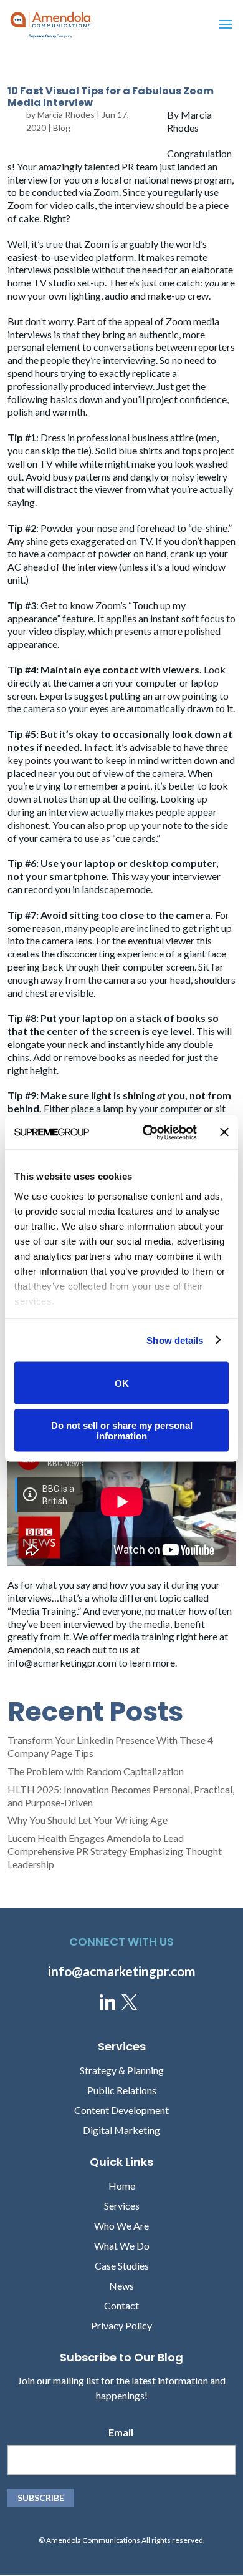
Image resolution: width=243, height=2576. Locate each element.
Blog (62, 128)
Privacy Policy (121, 2325)
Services (122, 2206)
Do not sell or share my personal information (122, 1430)
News (121, 2285)
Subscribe (41, 2498)
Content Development (121, 2110)
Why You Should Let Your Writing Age (88, 1820)
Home (122, 2186)
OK (122, 1383)
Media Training (44, 1611)
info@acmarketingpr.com (62, 1663)
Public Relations (122, 2090)
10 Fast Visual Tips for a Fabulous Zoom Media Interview (111, 97)
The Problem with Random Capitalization (96, 1771)
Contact (121, 2305)
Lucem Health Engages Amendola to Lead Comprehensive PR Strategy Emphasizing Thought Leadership (115, 1851)
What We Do (122, 2245)
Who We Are (121, 2226)
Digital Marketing (121, 2130)
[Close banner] (224, 1132)
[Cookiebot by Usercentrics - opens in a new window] (147, 1132)
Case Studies (122, 2265)
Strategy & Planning (122, 2070)
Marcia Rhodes (66, 115)
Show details (175, 1340)
